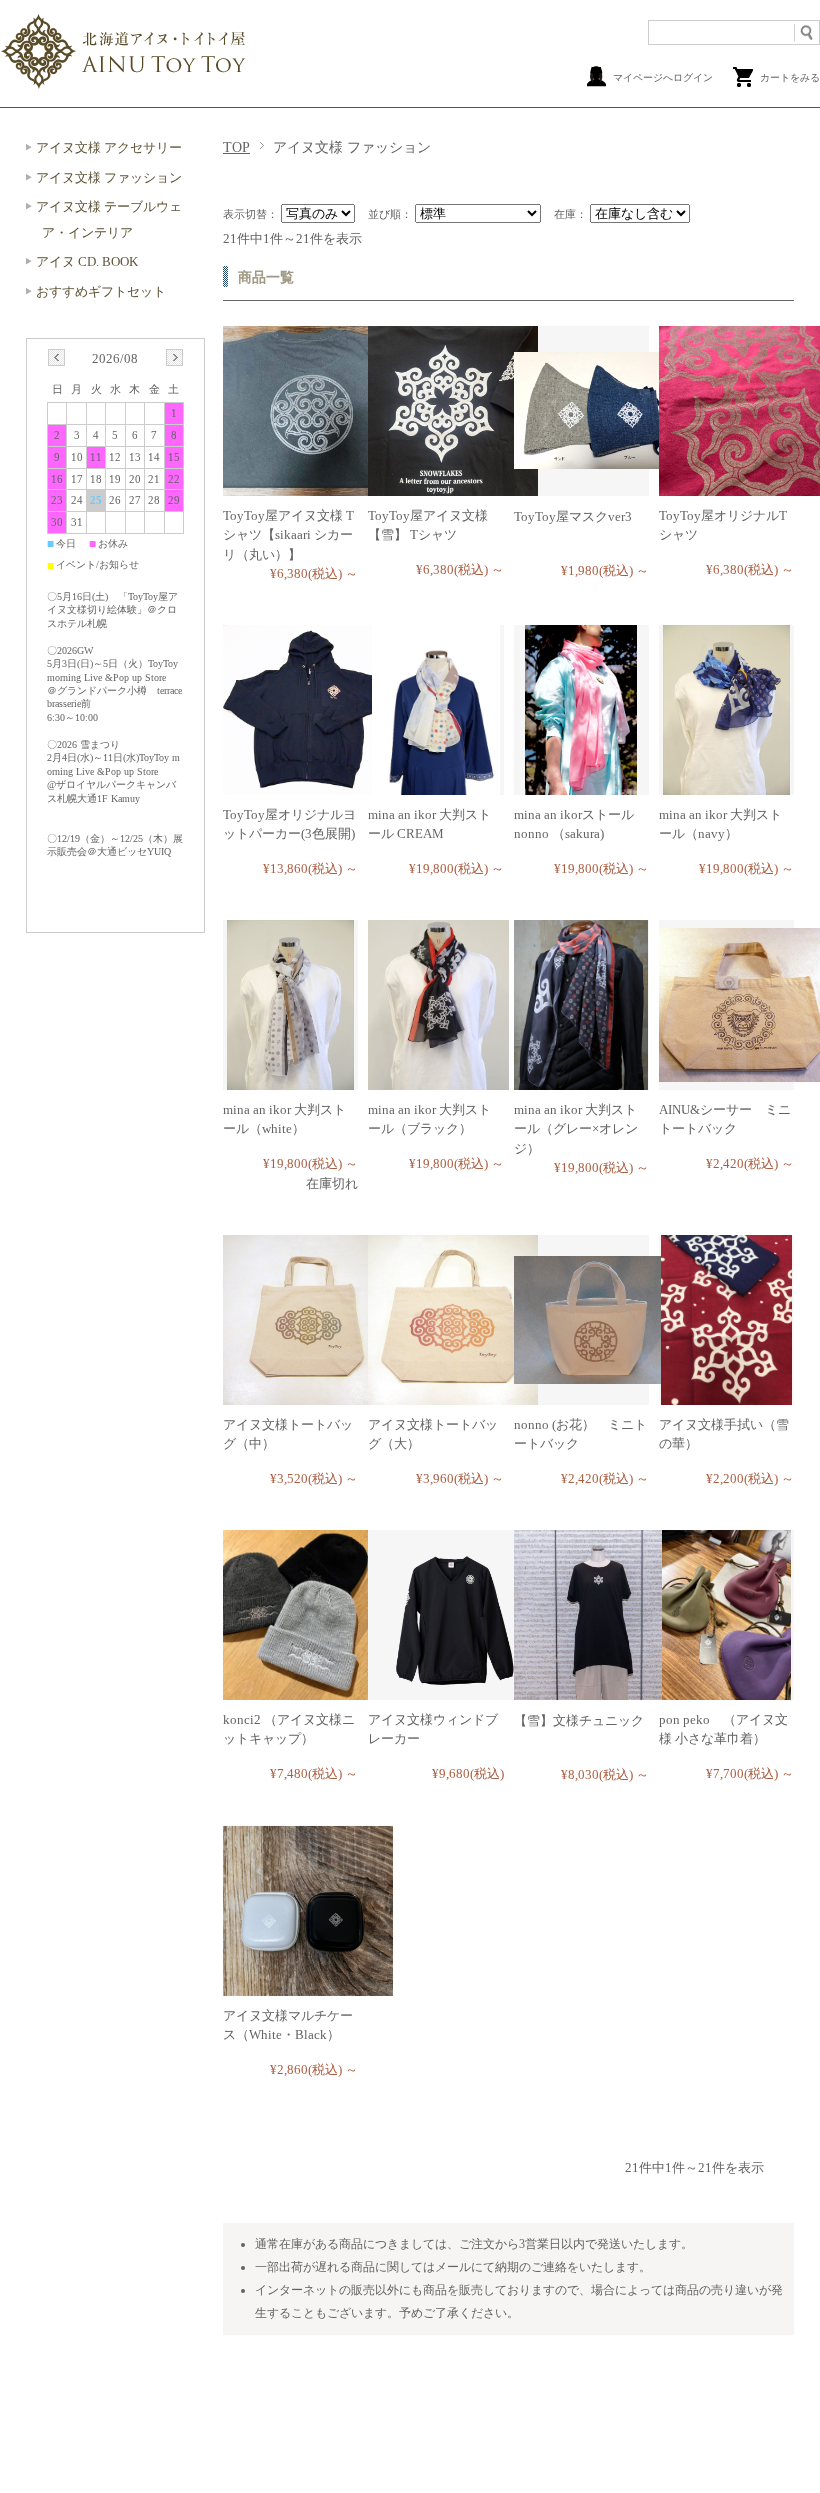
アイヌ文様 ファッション (109, 177)
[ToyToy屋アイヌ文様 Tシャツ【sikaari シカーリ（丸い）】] (308, 485)
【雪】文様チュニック (579, 1720)
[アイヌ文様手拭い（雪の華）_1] (727, 1394)
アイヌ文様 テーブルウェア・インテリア (109, 219)
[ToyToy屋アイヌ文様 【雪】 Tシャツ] (453, 485)
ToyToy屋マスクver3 (573, 516)
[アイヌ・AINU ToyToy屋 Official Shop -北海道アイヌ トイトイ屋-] (125, 85)
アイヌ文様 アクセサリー (109, 147)
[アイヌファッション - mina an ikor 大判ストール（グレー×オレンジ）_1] (581, 1079)
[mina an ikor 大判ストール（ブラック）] (438, 1079)
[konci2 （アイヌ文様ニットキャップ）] (295, 1689)
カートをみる (790, 77)
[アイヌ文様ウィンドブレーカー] (453, 1689)
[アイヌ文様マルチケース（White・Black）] (308, 1985)
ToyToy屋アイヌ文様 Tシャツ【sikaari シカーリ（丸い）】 (288, 535)
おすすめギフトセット (101, 291)
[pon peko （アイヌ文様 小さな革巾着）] (726, 1689)
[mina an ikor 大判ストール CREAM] (436, 784)
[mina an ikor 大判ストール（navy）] (726, 784)
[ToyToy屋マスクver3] (599, 458)
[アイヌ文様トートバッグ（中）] (308, 1394)
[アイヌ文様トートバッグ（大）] (453, 1394)
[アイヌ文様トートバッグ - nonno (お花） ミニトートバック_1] (599, 1373)
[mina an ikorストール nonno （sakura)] (581, 784)
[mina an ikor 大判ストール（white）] (290, 1079)
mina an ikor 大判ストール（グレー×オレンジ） (576, 1129)
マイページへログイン (663, 77)
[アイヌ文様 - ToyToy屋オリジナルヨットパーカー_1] (308, 784)
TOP (236, 147)
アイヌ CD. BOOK (87, 261)
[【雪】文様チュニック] (599, 1689)
